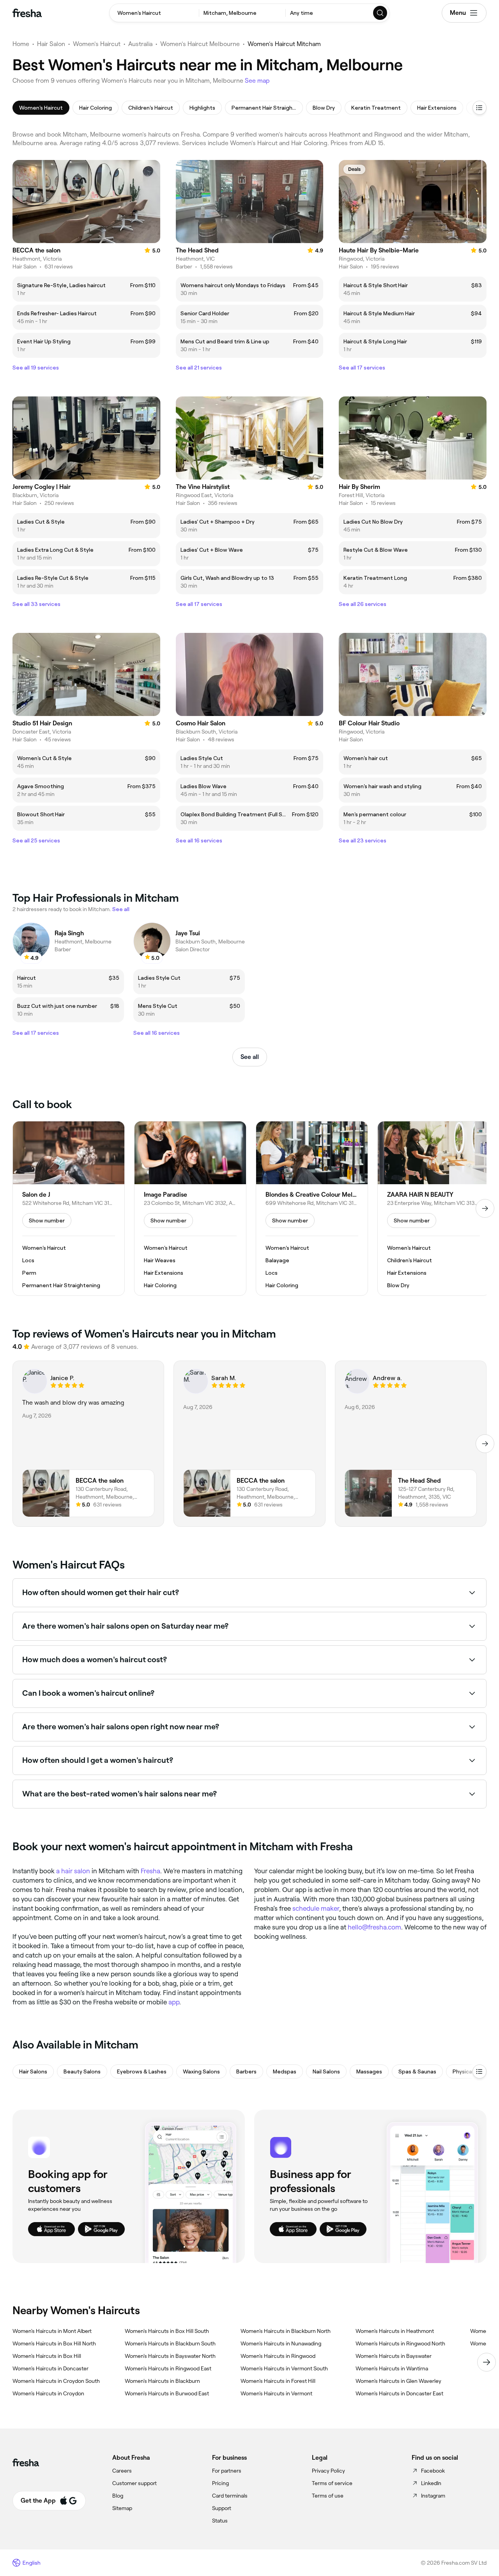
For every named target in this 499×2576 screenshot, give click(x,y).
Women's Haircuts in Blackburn (162, 2381)
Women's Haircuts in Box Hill (47, 2356)
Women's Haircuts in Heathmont (395, 2331)
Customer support (134, 2483)
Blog (118, 2496)
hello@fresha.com (374, 1927)
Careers (122, 2471)
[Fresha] (27, 13)
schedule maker (316, 1908)
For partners (227, 2471)
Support (222, 2508)
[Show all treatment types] (480, 108)
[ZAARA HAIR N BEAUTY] (434, 1208)
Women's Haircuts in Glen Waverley (398, 2381)
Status (220, 2521)
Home (21, 44)
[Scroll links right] (487, 2362)
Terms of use (328, 2496)
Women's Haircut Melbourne (200, 44)
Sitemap (122, 2508)
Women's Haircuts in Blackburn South (170, 2343)
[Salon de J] (69, 1208)
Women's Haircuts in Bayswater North (170, 2356)
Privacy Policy (328, 2471)
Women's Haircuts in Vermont (276, 2393)
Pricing (220, 2483)
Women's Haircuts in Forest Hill (278, 2381)
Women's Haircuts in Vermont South (284, 2368)
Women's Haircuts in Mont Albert (52, 2331)
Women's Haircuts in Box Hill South (167, 2331)
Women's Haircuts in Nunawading (281, 2343)
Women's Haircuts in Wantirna (392, 2368)
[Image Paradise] (190, 1208)
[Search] (380, 13)
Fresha (150, 1871)
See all (250, 1057)
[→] (485, 1208)
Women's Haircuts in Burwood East (167, 2393)
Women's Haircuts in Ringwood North (400, 2343)
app (174, 2002)
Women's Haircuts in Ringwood (278, 2356)
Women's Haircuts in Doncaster (50, 2368)
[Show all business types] (480, 2071)
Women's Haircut (97, 44)
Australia (140, 44)
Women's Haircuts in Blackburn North (286, 2331)
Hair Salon (51, 44)
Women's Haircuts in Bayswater (394, 2356)
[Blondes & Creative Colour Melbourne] (312, 1208)
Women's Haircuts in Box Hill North (54, 2343)
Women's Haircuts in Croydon (48, 2393)
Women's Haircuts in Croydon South (56, 2381)
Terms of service (332, 2483)
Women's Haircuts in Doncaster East (399, 2393)
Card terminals (230, 2496)
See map (257, 81)
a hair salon (73, 1871)
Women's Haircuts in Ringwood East (168, 2368)
